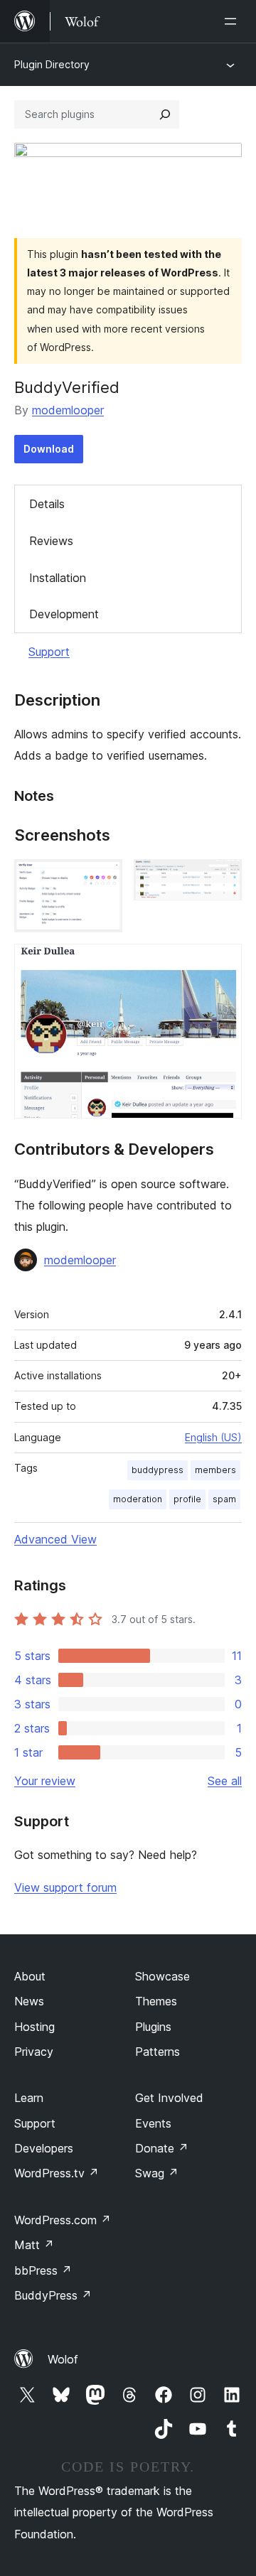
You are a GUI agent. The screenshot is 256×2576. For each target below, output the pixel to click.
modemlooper (68, 410)
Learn (29, 2098)
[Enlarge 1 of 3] (103, 878)
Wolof (63, 2359)
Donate (162, 2148)
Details (47, 504)
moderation (138, 1499)
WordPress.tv (57, 2173)
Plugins (153, 2027)
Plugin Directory (52, 64)
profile (187, 1499)
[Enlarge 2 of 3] (223, 878)
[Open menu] (233, 21)
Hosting (34, 2027)
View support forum (65, 1887)
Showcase (162, 1976)
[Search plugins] (165, 114)
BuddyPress (53, 2295)
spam (224, 1499)
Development (64, 614)
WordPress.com (63, 2220)
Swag (157, 2173)
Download (49, 449)
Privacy (34, 2052)
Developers (44, 2148)
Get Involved (169, 2098)
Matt (34, 2245)
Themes (156, 2001)
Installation (58, 578)
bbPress (43, 2270)
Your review (45, 1781)
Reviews (51, 541)
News (29, 2001)
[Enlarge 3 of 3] (223, 963)
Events (153, 2123)
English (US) (213, 1437)
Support (49, 652)
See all (225, 1781)
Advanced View (55, 1539)
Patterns (158, 2052)
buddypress (158, 1470)
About (30, 1976)
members (215, 1470)
